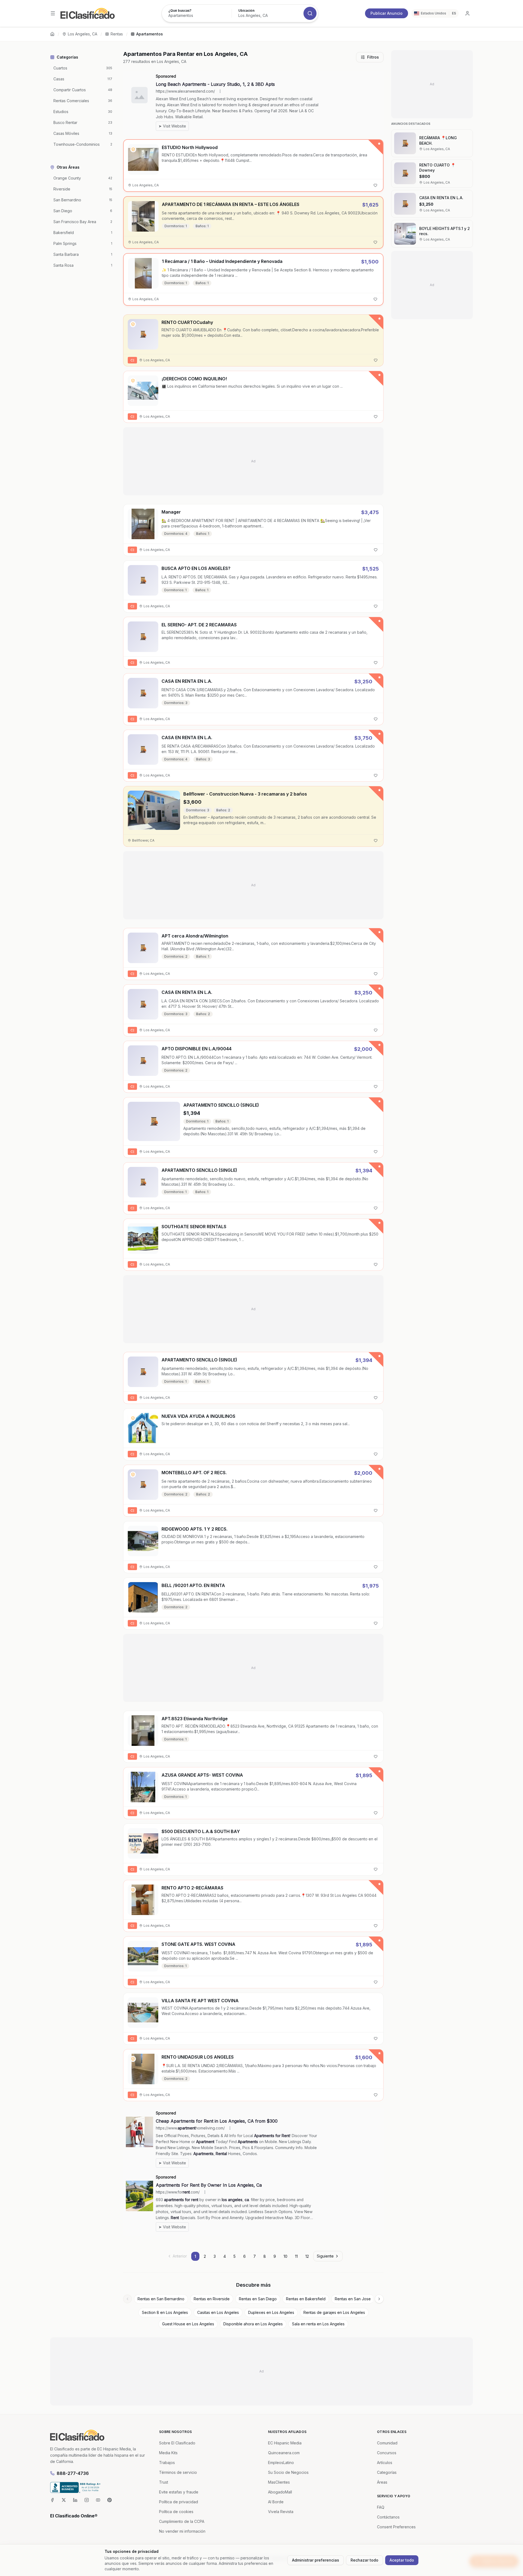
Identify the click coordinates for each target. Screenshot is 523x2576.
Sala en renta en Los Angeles (318, 2324)
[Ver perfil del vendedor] (133, 149)
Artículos (385, 2463)
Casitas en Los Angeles (218, 2312)
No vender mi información (182, 2531)
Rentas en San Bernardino (161, 2299)
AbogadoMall (280, 2492)
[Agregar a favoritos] (375, 185)
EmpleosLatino (281, 2463)
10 (285, 2256)
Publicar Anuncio (387, 13)
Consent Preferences (396, 2527)
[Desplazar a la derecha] (379, 2299)
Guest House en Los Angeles (188, 2324)
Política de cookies (176, 2512)
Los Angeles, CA (83, 34)
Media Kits (168, 2453)
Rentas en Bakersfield (306, 2299)
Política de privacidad (179, 2502)
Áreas (382, 2482)
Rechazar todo (364, 2560)
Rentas (117, 34)
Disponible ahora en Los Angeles (253, 2324)
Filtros (373, 57)
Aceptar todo (402, 2560)
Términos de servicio (178, 2472)
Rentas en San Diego (258, 2299)
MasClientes (279, 2482)
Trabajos (167, 2463)
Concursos (387, 2453)
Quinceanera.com (284, 2453)
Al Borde (276, 2502)
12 (307, 2256)
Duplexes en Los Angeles (271, 2312)
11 (296, 2256)
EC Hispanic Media (285, 2443)
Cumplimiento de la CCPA (182, 2521)
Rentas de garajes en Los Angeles (334, 2312)
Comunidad (387, 2443)
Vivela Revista (281, 2512)
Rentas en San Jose (353, 2299)
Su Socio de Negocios (288, 2472)
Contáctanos (388, 2517)
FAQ (381, 2507)
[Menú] (53, 13)
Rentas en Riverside (212, 2299)
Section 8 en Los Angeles (165, 2312)
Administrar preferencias (316, 2560)
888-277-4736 (73, 2473)
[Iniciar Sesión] (467, 13)
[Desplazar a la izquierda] (127, 2299)
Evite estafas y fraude (179, 2492)
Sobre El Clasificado (177, 2443)
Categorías (387, 2472)
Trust (164, 2482)
